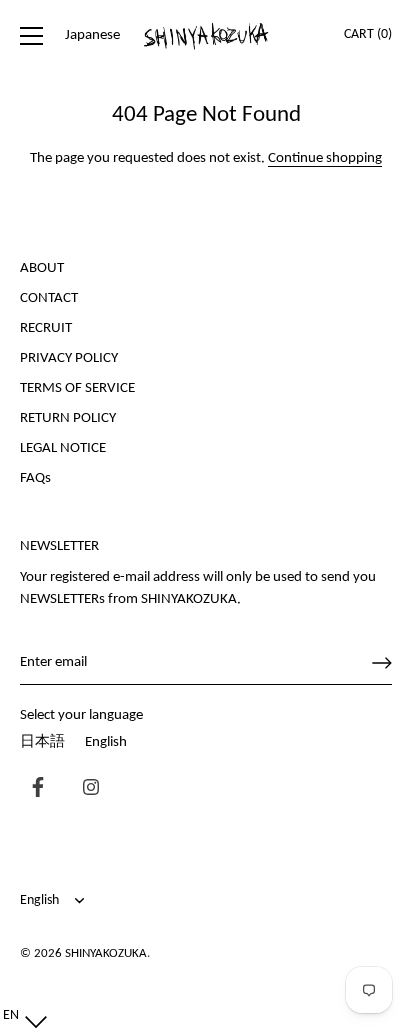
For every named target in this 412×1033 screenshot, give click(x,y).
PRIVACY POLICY (69, 358)
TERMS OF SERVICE (77, 388)
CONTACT (49, 298)
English (106, 742)
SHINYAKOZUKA (106, 953)
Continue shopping (325, 158)
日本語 (42, 742)
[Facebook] (33, 789)
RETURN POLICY (68, 418)
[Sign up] (382, 663)
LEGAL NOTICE (63, 448)
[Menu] (32, 36)
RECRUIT (46, 328)
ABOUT (42, 268)
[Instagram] (86, 789)
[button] (20, 1016)
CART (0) (368, 34)
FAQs (35, 478)
